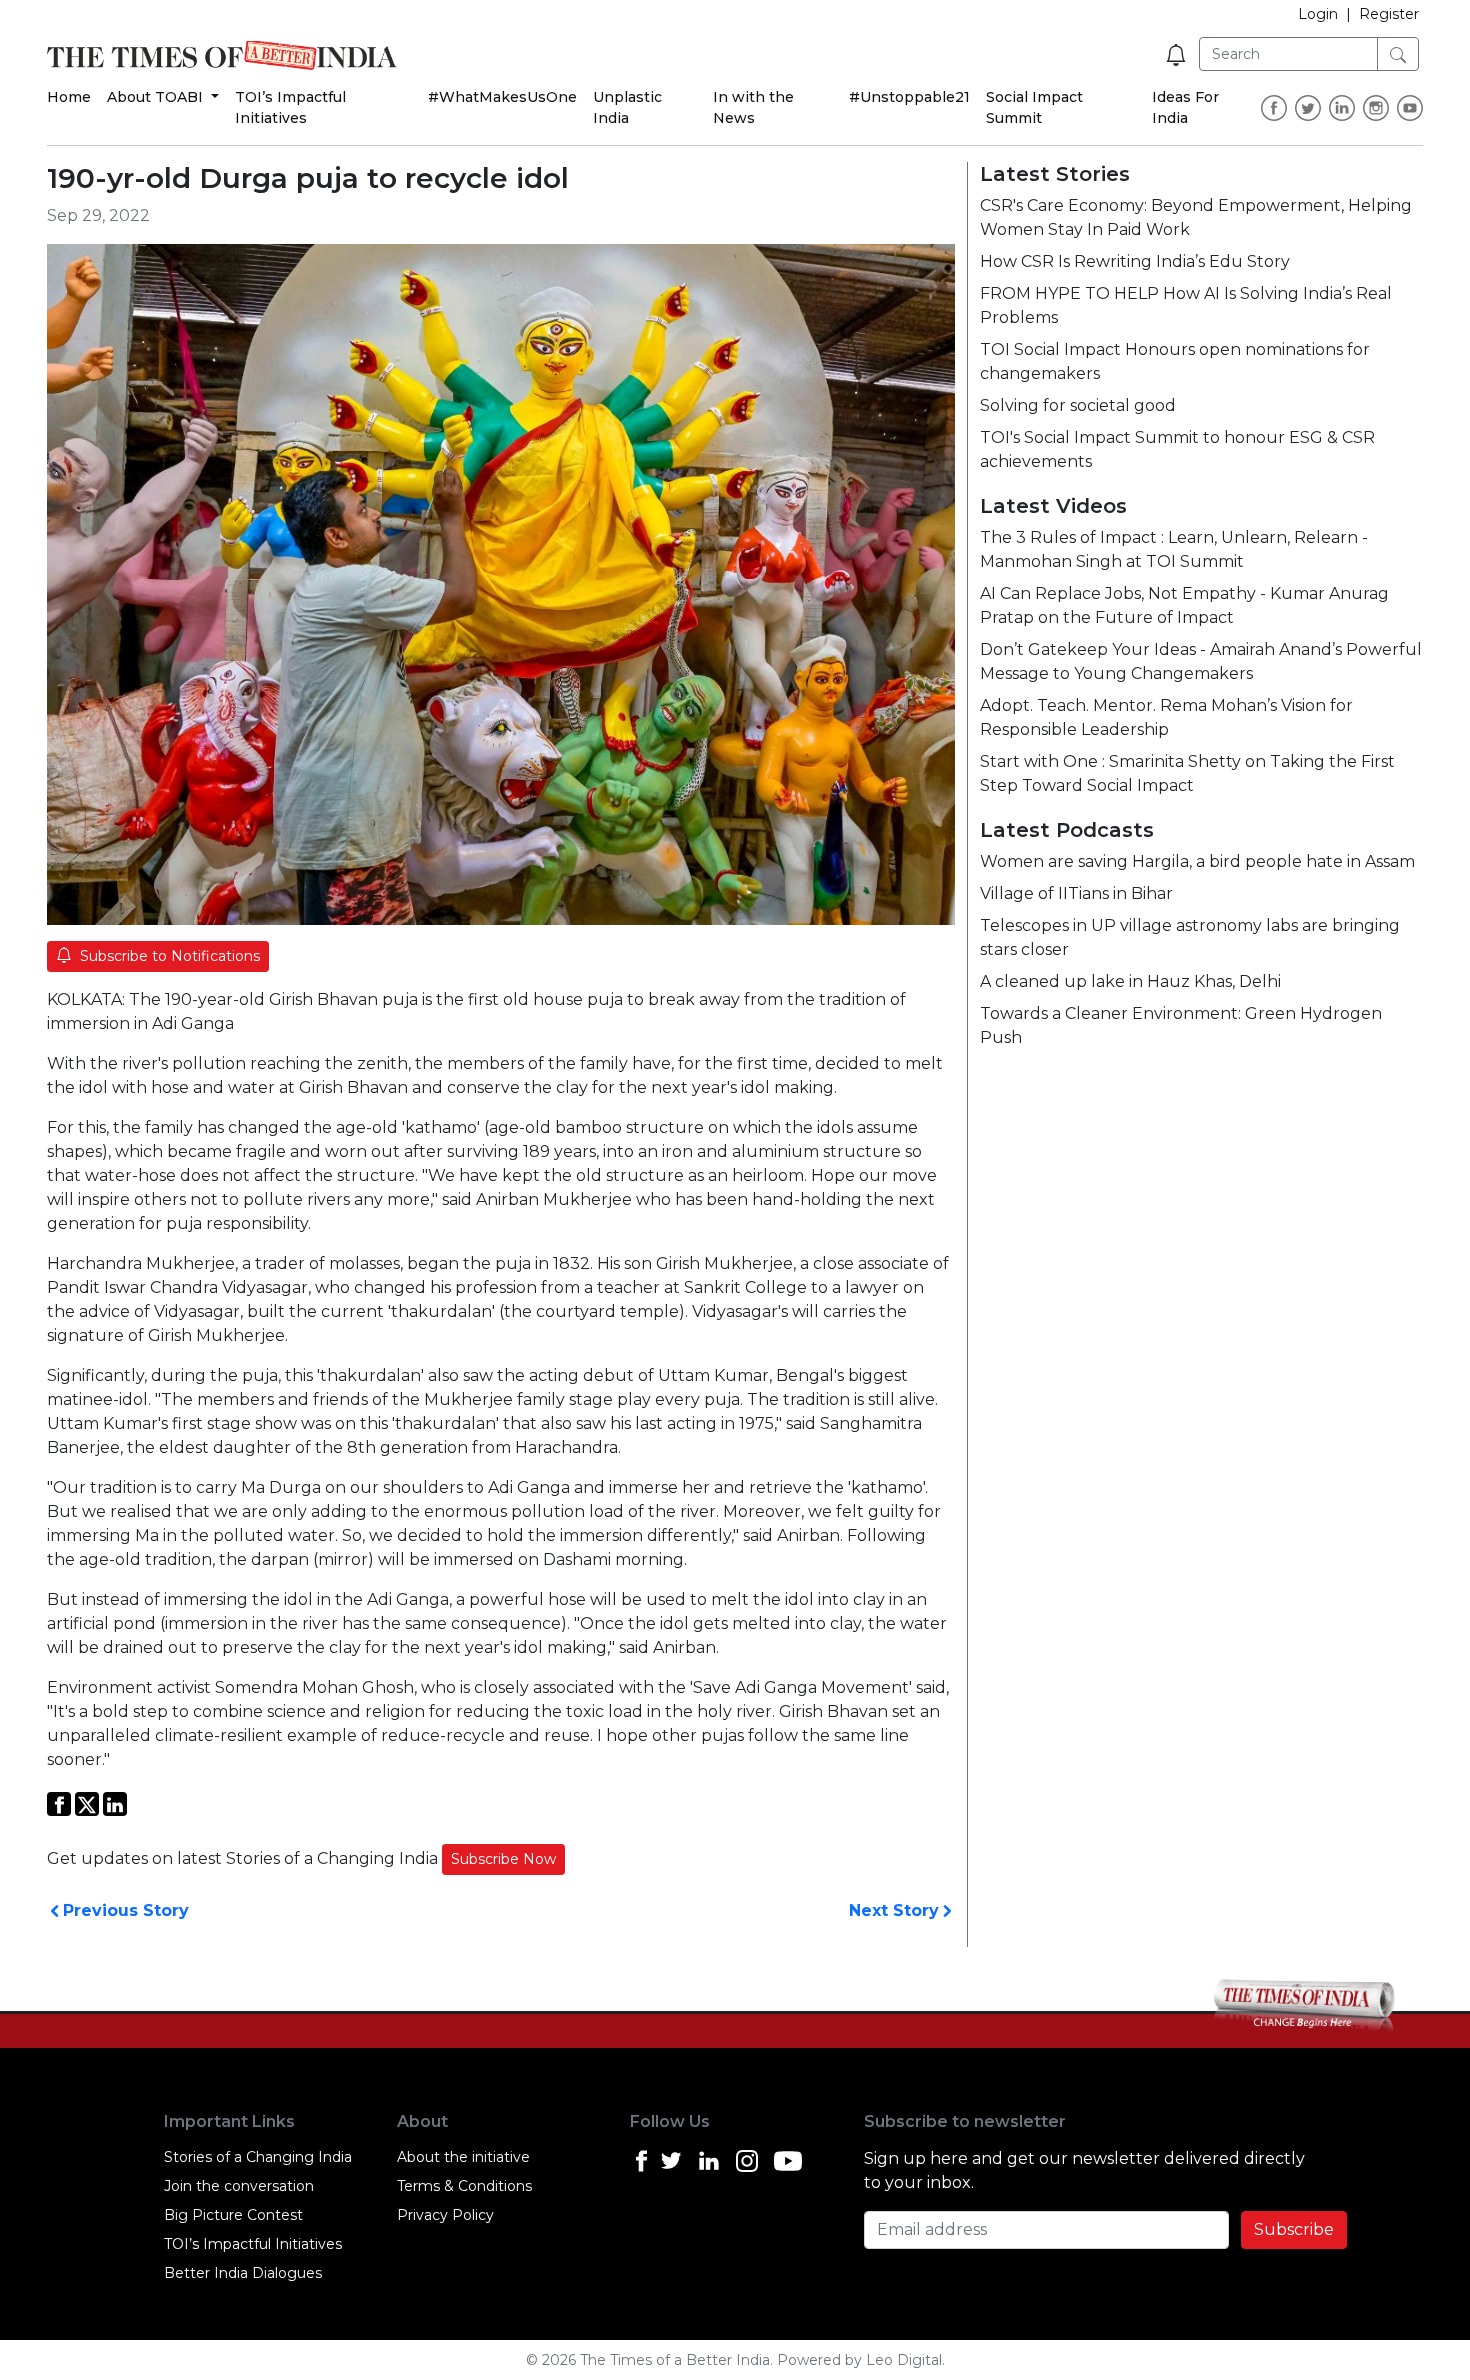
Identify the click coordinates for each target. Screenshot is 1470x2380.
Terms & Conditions (464, 2186)
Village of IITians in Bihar (1076, 893)
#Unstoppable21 (909, 97)
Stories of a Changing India (258, 2157)
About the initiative (463, 2157)
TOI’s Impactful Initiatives (290, 107)
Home (69, 97)
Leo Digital (904, 2360)
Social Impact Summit (1034, 107)
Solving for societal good (1078, 405)
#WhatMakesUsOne (502, 97)
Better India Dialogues (243, 2273)
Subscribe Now (503, 1859)
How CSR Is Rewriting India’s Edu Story (1135, 261)
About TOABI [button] (157, 97)
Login (1318, 14)
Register (1389, 14)
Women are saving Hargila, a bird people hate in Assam (1197, 861)
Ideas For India (1185, 107)
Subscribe (1294, 2229)
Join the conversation (239, 2186)
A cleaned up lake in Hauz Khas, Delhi (1130, 981)
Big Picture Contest (233, 2215)
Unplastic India (627, 107)
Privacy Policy (445, 2215)
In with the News (753, 107)
